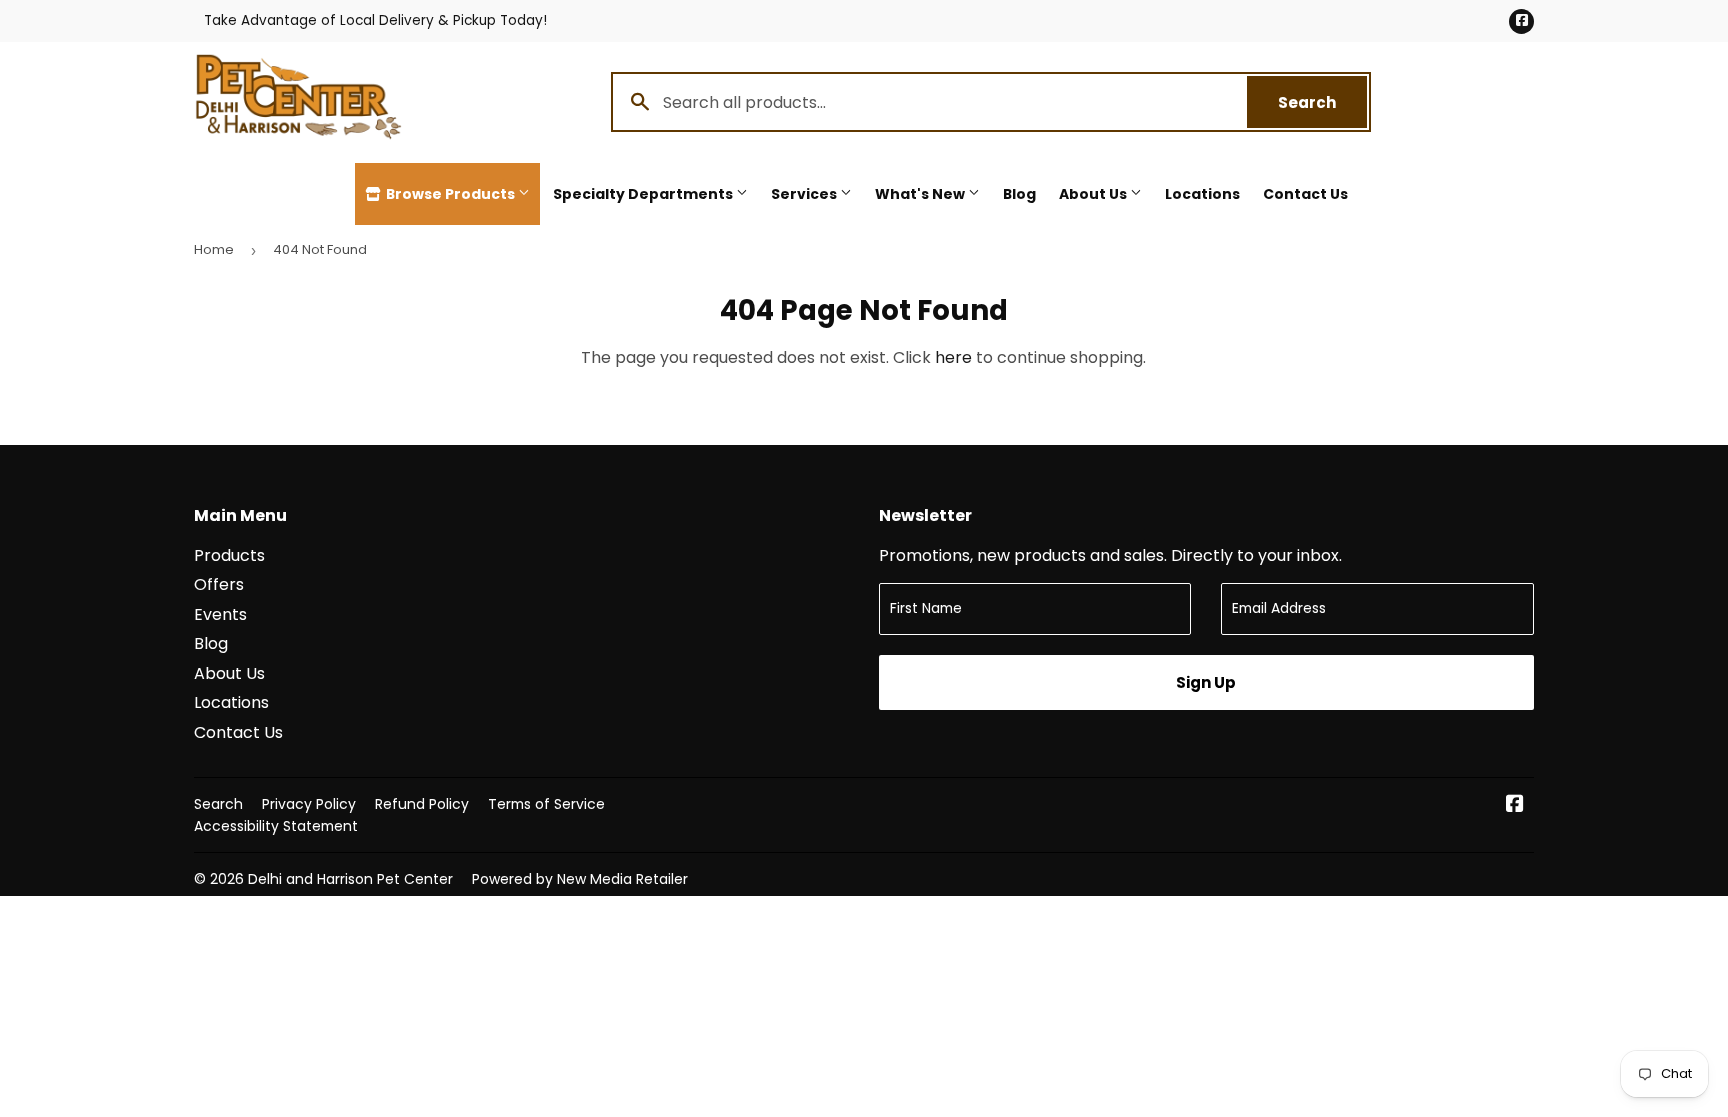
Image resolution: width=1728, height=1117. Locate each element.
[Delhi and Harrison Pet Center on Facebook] (1515, 805)
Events (220, 614)
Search (1322, 102)
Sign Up (1206, 682)
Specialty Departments (644, 194)
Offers (219, 584)
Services (805, 194)
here (953, 357)
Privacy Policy (309, 804)
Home (214, 249)
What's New (921, 194)
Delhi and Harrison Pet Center (350, 879)
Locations (1202, 194)
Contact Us (1305, 194)
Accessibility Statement (276, 826)
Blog (1019, 194)
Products (229, 555)
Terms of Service (546, 804)
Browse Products (450, 194)
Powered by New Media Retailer (580, 879)
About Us (1094, 194)
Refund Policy (422, 804)
